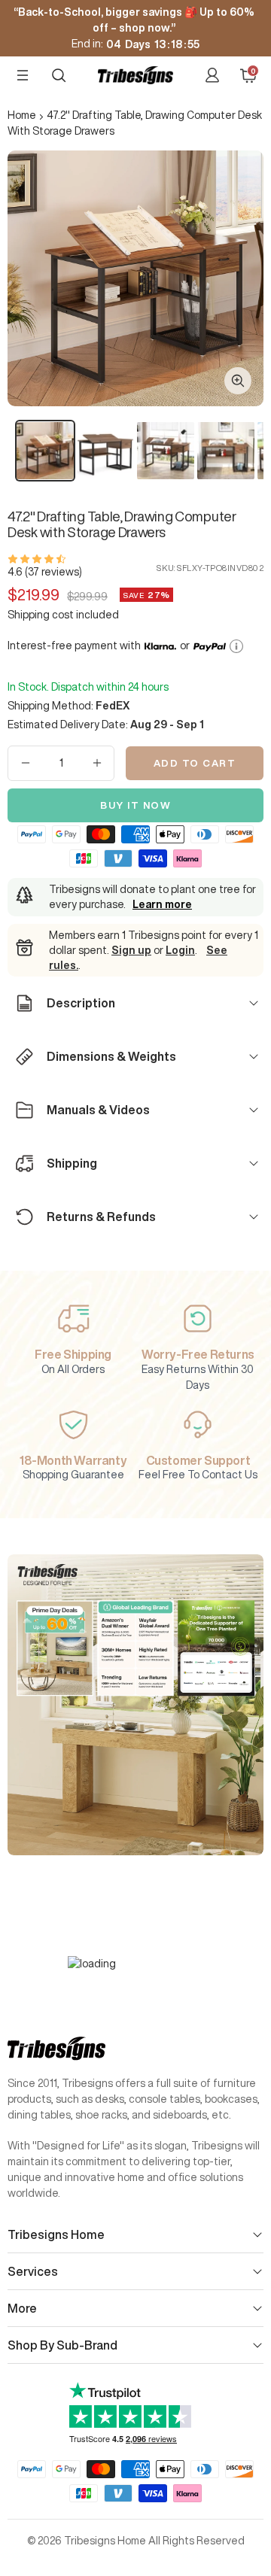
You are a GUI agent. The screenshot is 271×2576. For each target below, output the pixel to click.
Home (22, 115)
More (22, 2308)
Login (180, 950)
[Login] (212, 75)
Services (33, 2271)
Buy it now (135, 805)
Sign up (131, 950)
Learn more (162, 904)
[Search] (59, 75)
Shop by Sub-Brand (62, 2345)
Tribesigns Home (56, 2234)
